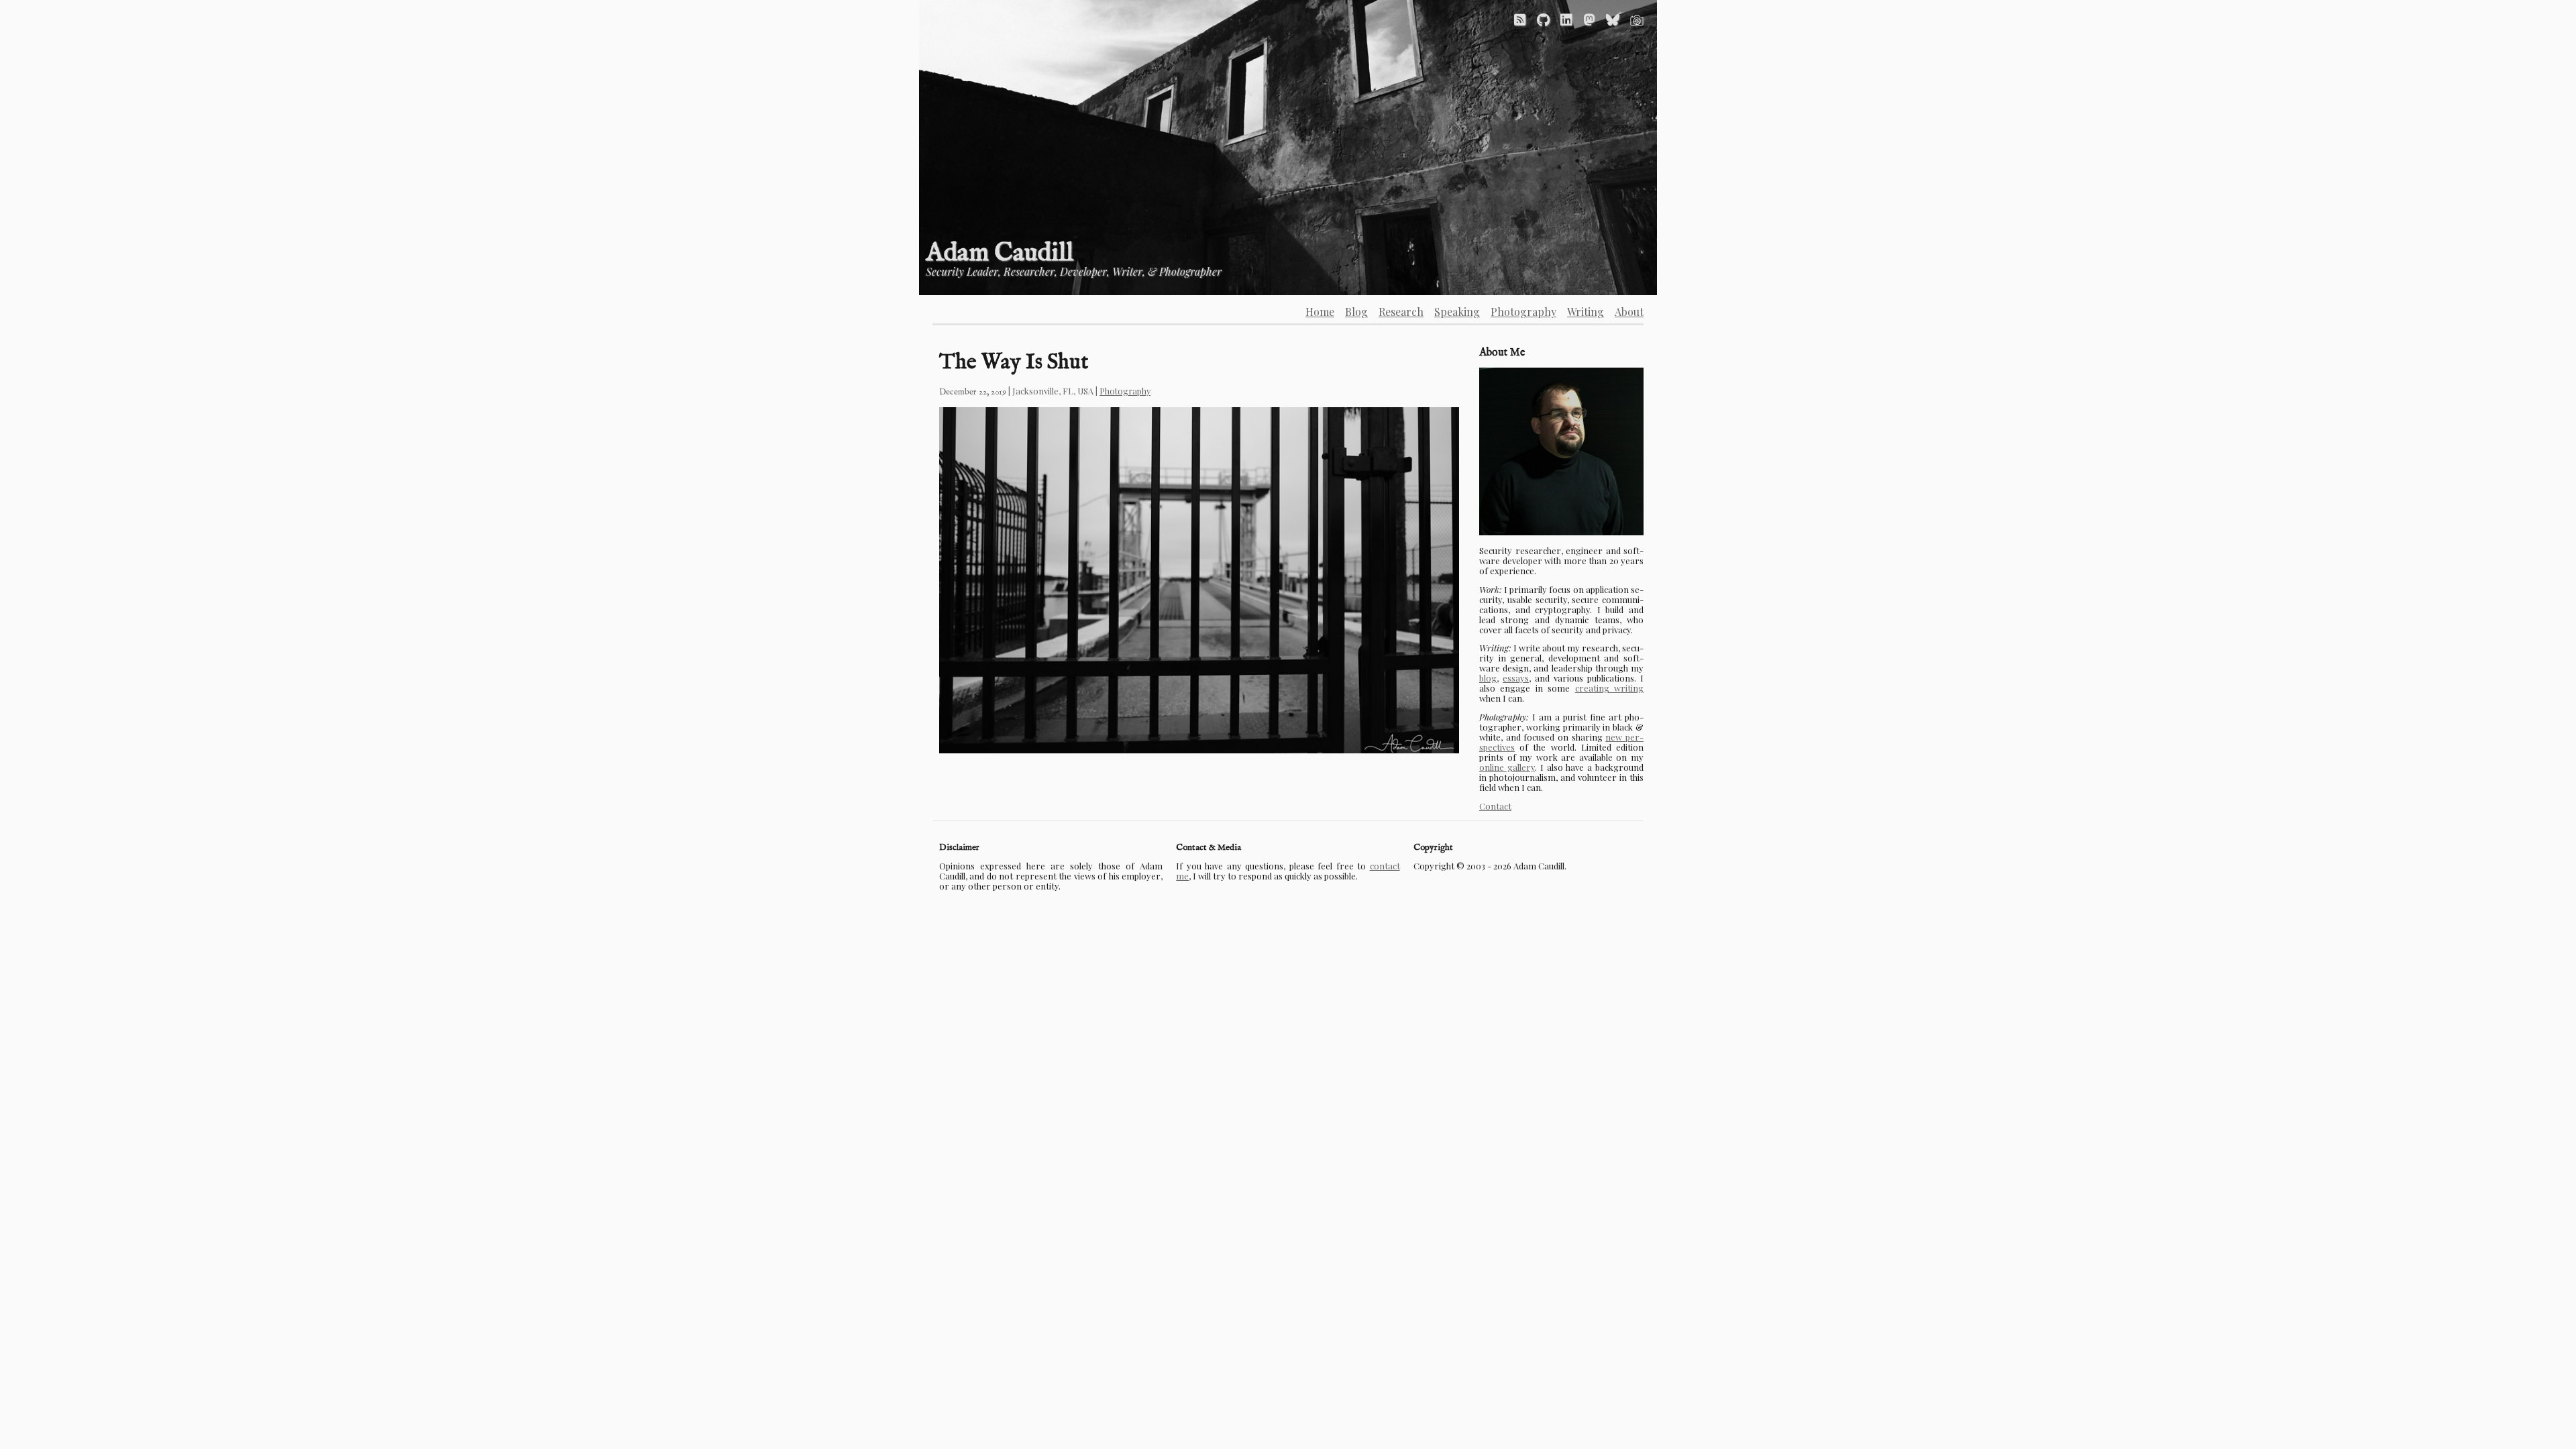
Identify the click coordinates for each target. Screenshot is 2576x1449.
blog (1488, 678)
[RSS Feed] (1520, 19)
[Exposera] (1637, 19)
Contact (1495, 806)
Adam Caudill (1000, 253)
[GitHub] (1543, 19)
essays (1516, 678)
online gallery (1507, 767)
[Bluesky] (1613, 19)
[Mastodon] (1589, 19)
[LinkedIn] (1566, 19)
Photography (1125, 391)
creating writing (1609, 688)
